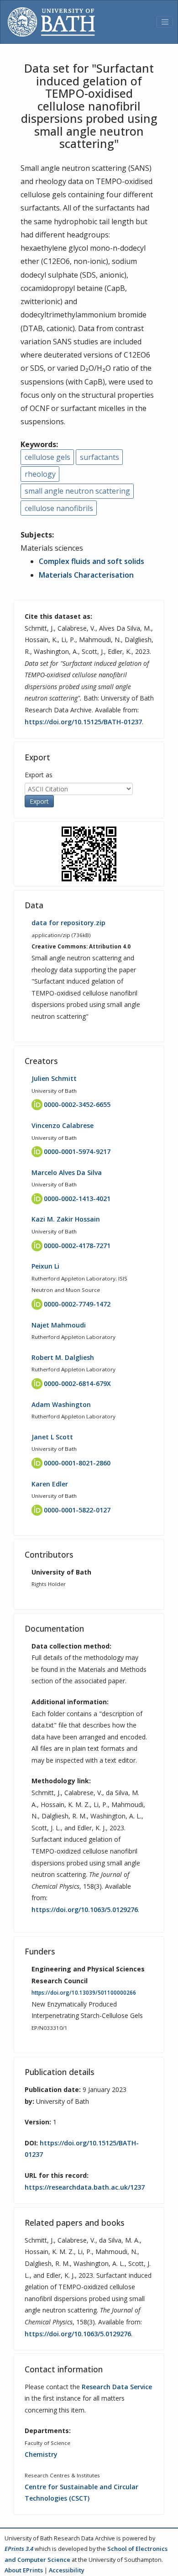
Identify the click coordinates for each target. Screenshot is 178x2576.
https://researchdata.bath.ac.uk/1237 (85, 2187)
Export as (39, 775)
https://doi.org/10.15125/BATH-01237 (83, 722)
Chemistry (41, 2454)
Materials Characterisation (86, 575)
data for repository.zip (68, 923)
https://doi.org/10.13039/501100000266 (84, 1993)
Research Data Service (117, 2387)
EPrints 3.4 (19, 2549)
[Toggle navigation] (165, 22)
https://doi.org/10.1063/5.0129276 (85, 1910)
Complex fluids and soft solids (92, 561)
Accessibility (67, 2570)
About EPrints (24, 2570)
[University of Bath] (51, 22)
